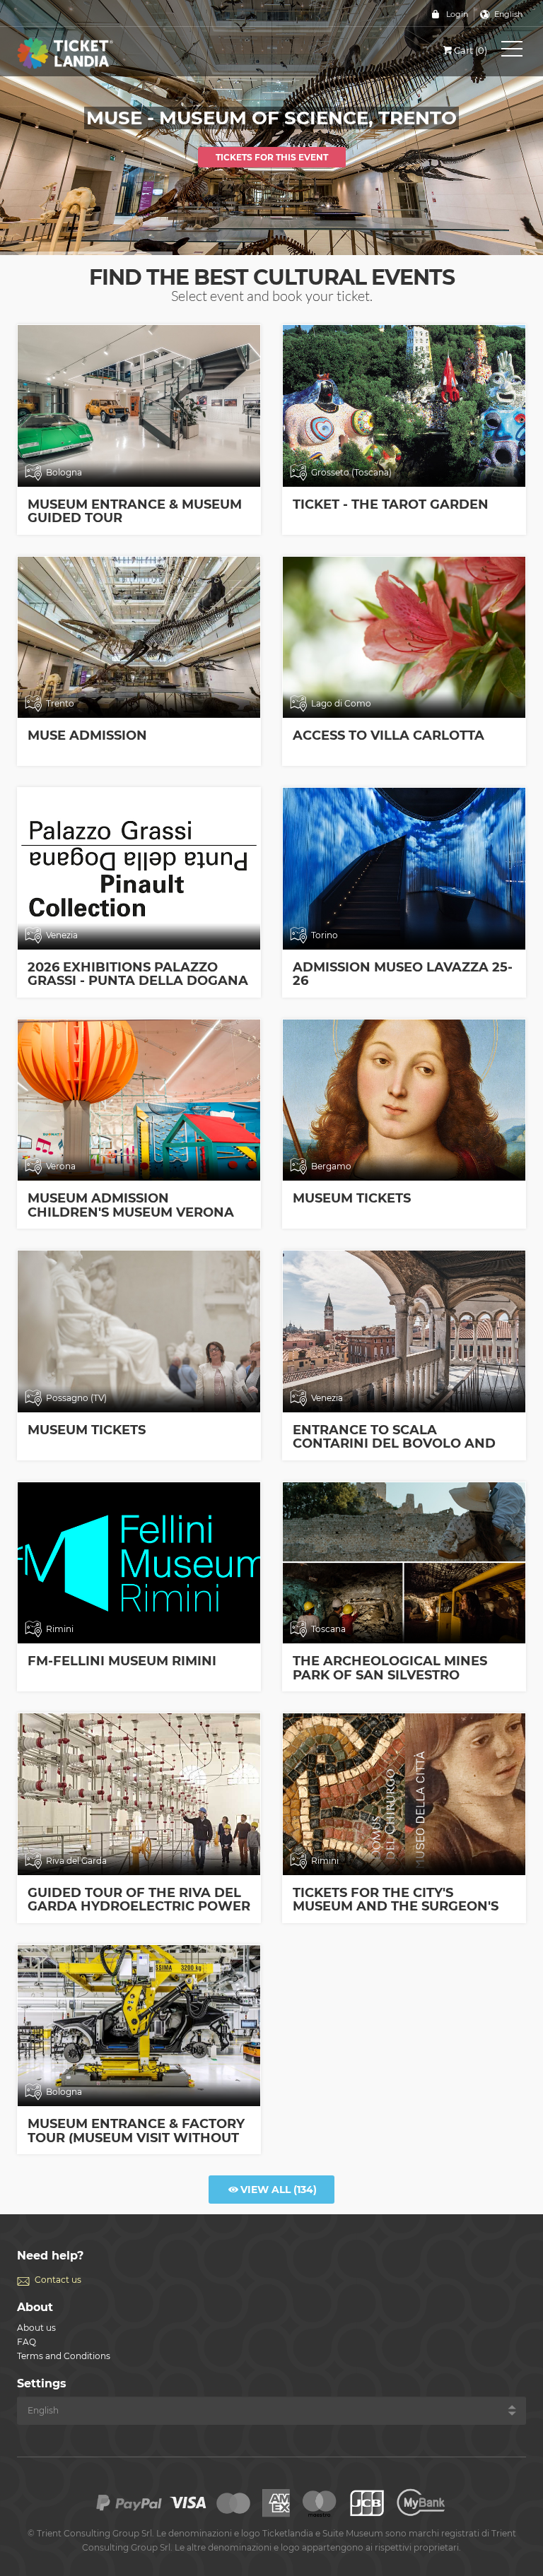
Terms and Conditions (64, 2356)
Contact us (58, 2280)
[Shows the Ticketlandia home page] (81, 53)
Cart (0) (471, 50)
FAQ (27, 2342)
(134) (279, 2190)
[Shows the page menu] (512, 52)
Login (457, 14)
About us (36, 2328)
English (508, 14)
